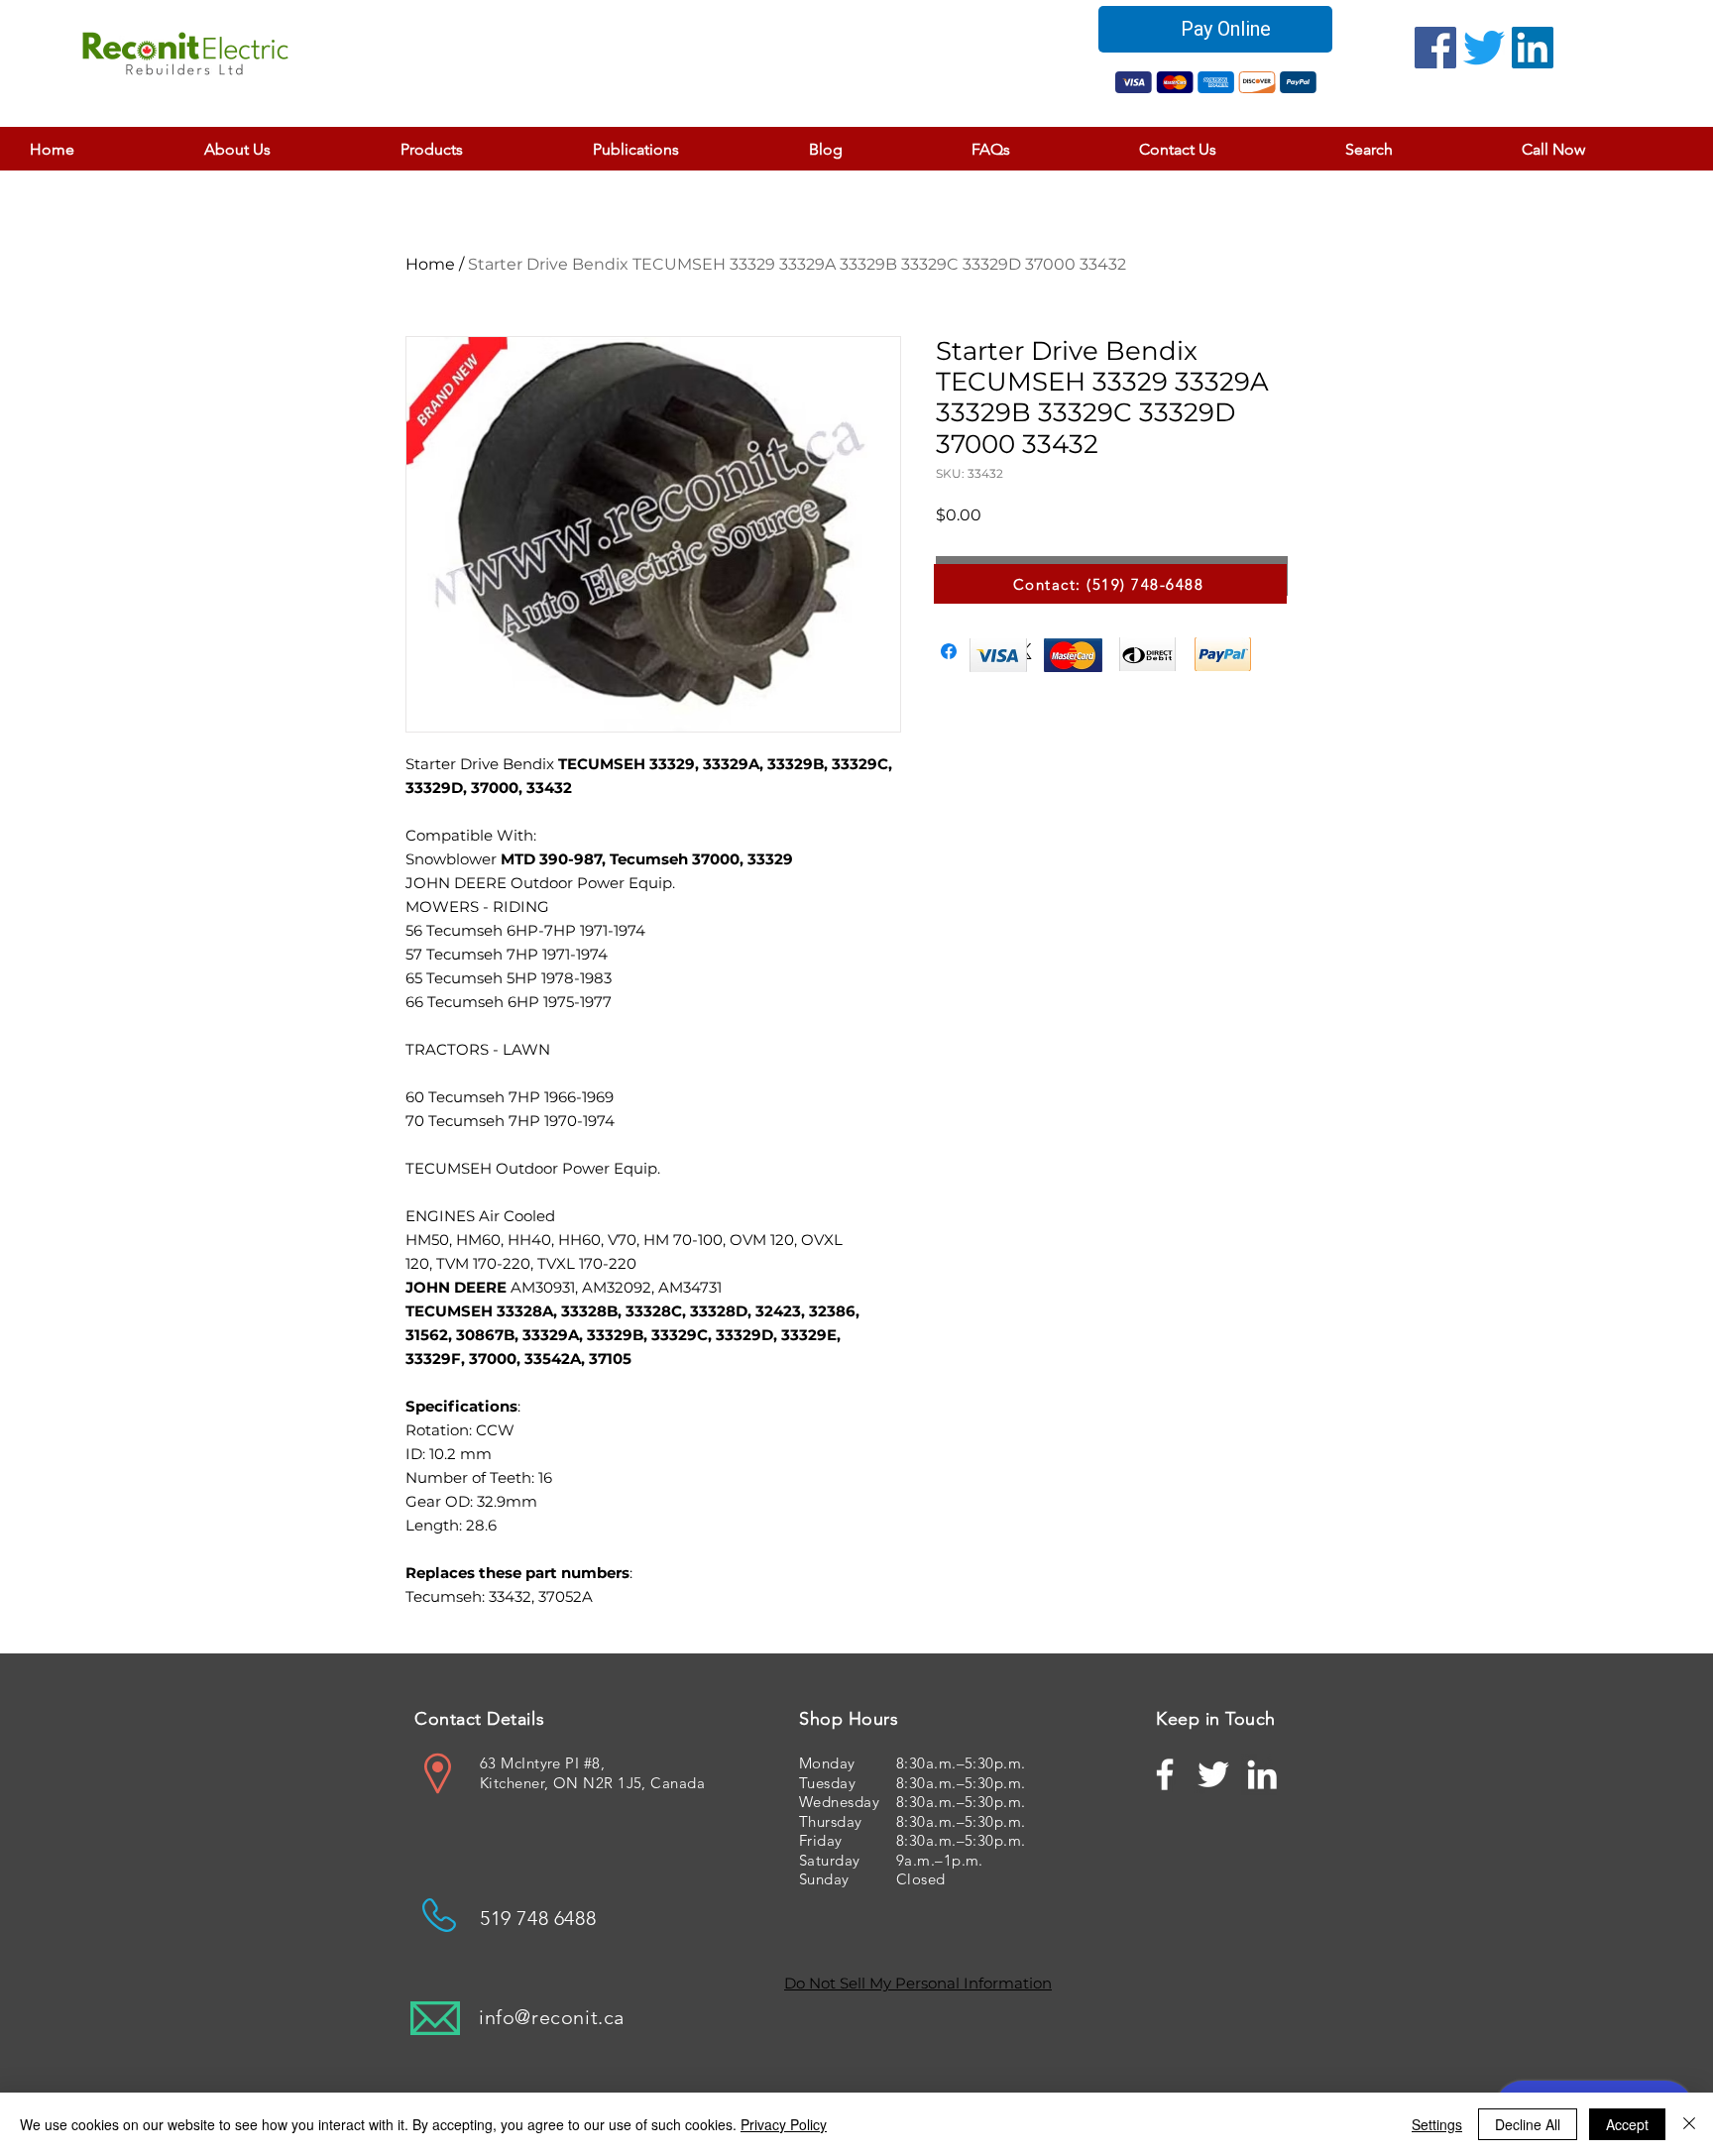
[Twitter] (1484, 48)
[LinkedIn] (1533, 48)
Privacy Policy (784, 2124)
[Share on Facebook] (949, 651)
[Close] (1689, 2124)
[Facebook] (1435, 48)
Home (430, 264)
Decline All (1528, 2124)
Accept (1627, 2124)
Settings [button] (1437, 2124)
